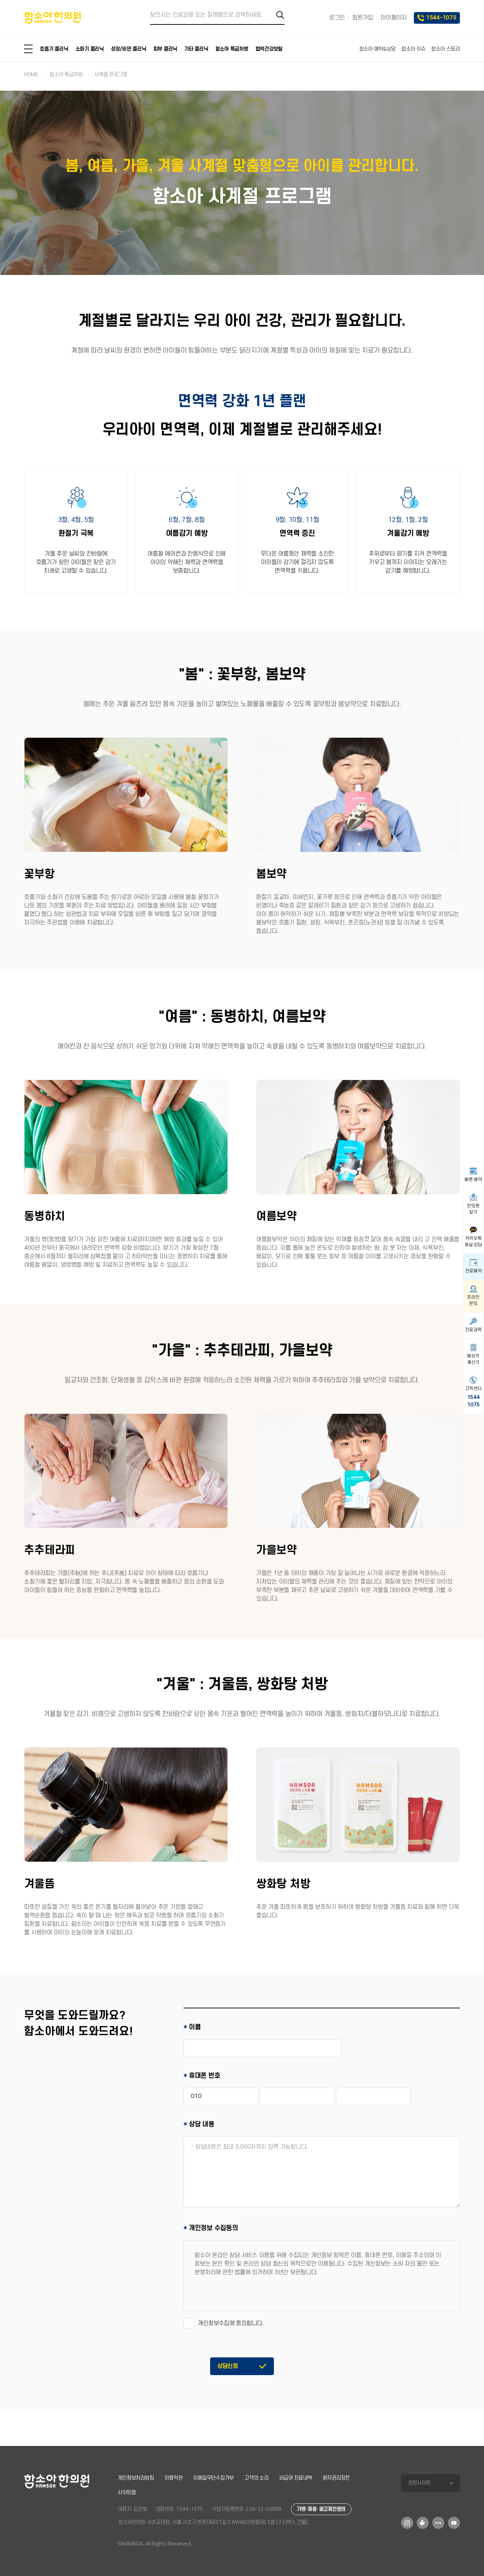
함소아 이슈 (413, 49)
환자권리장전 (336, 2478)
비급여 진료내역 (296, 2478)
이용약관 (173, 2478)
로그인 (337, 18)
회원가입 (363, 18)
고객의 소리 (257, 2478)
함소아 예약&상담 (378, 49)
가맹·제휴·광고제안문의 (321, 2509)
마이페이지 (394, 18)
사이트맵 (127, 2493)
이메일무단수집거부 (213, 2478)
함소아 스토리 (445, 49)
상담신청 (228, 2366)
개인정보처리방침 (136, 2478)
